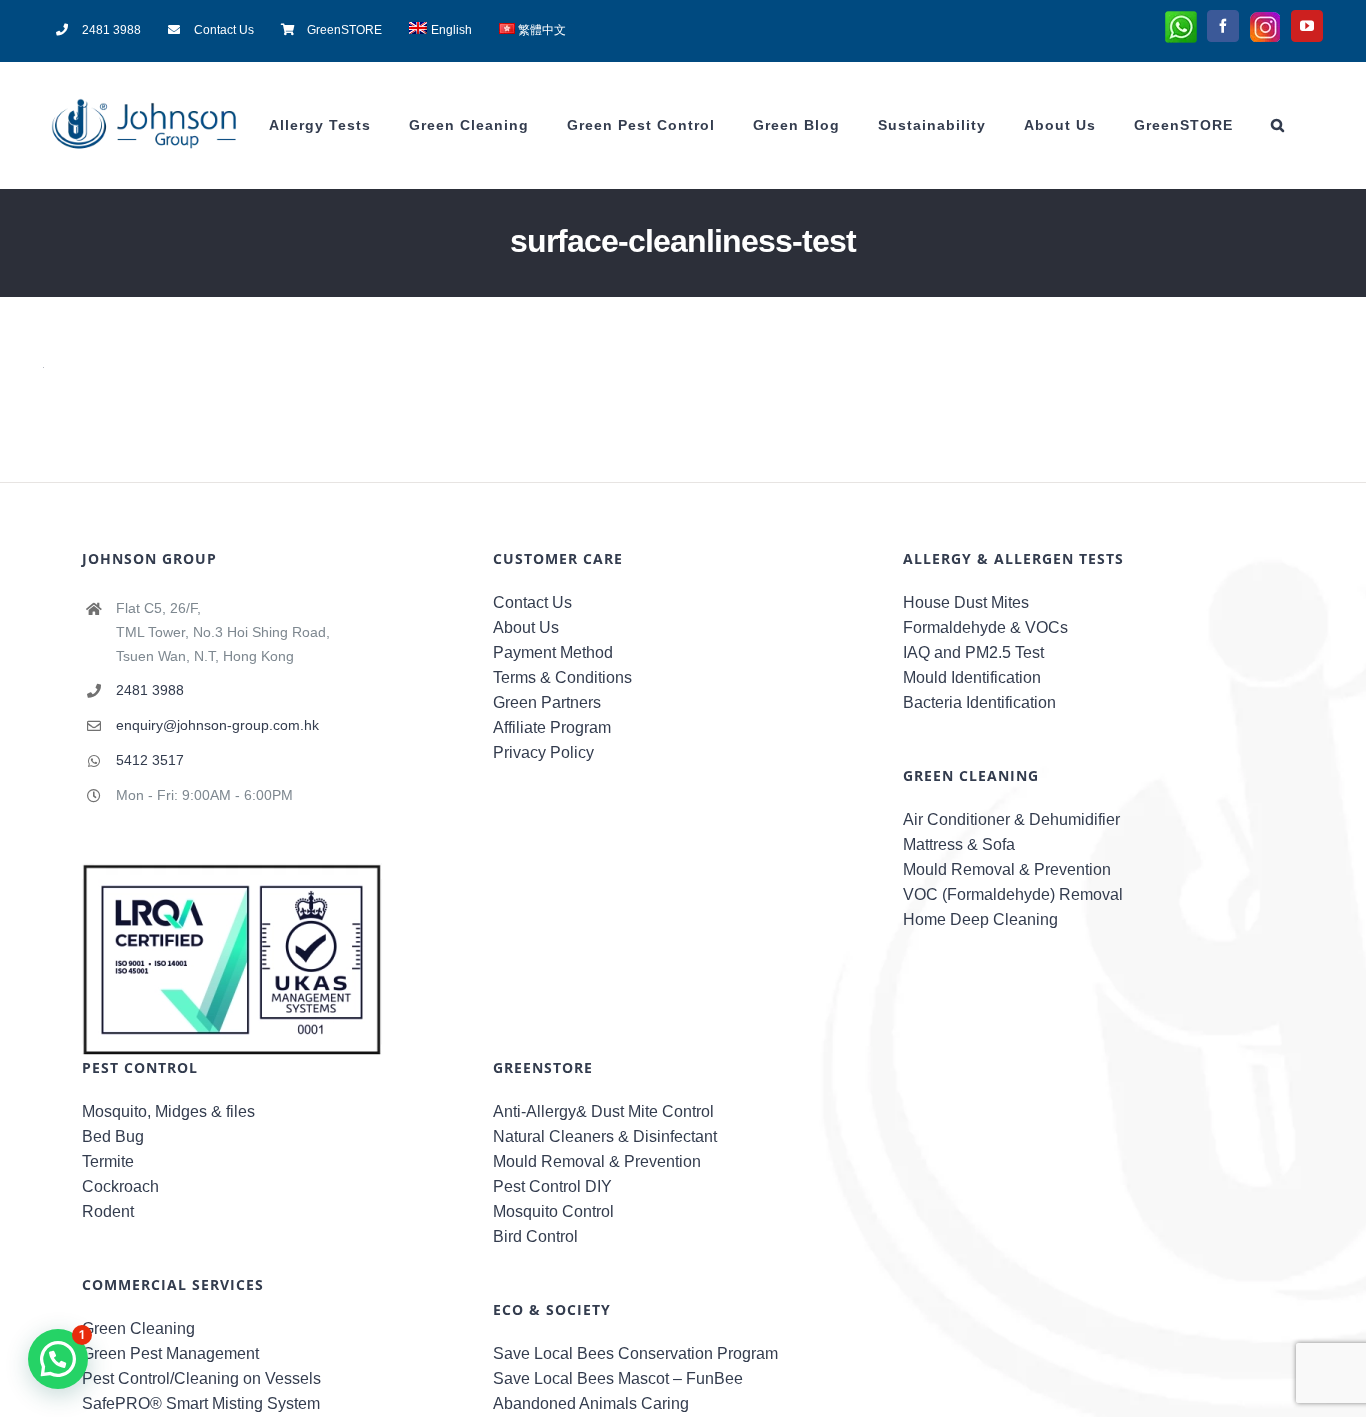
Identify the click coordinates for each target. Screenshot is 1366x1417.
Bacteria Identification (979, 702)
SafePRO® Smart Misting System (201, 1403)
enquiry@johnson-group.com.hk (217, 725)
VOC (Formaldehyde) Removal (1013, 894)
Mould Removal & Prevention (1007, 869)
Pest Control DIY (552, 1186)
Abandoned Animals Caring (591, 1403)
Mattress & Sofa (959, 844)
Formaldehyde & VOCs (985, 627)
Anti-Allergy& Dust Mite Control (603, 1111)
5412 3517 (150, 760)
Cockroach (120, 1186)
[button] (1278, 125)
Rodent (108, 1211)
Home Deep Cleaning (980, 919)
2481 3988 (150, 690)
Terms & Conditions (562, 677)
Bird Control (535, 1236)
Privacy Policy (543, 752)
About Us (526, 627)
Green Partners (547, 702)
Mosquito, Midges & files (168, 1111)
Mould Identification (972, 677)
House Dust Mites (966, 602)
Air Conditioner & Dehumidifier (1011, 819)
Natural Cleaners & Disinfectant (605, 1136)
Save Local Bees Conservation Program (635, 1353)
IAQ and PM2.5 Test (973, 652)
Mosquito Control (553, 1211)
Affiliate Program (552, 727)
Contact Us (532, 602)
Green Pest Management (170, 1353)
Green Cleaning (138, 1328)
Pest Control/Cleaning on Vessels (201, 1378)
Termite (108, 1161)
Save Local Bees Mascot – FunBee (618, 1378)
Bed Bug (113, 1136)
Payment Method (553, 652)
